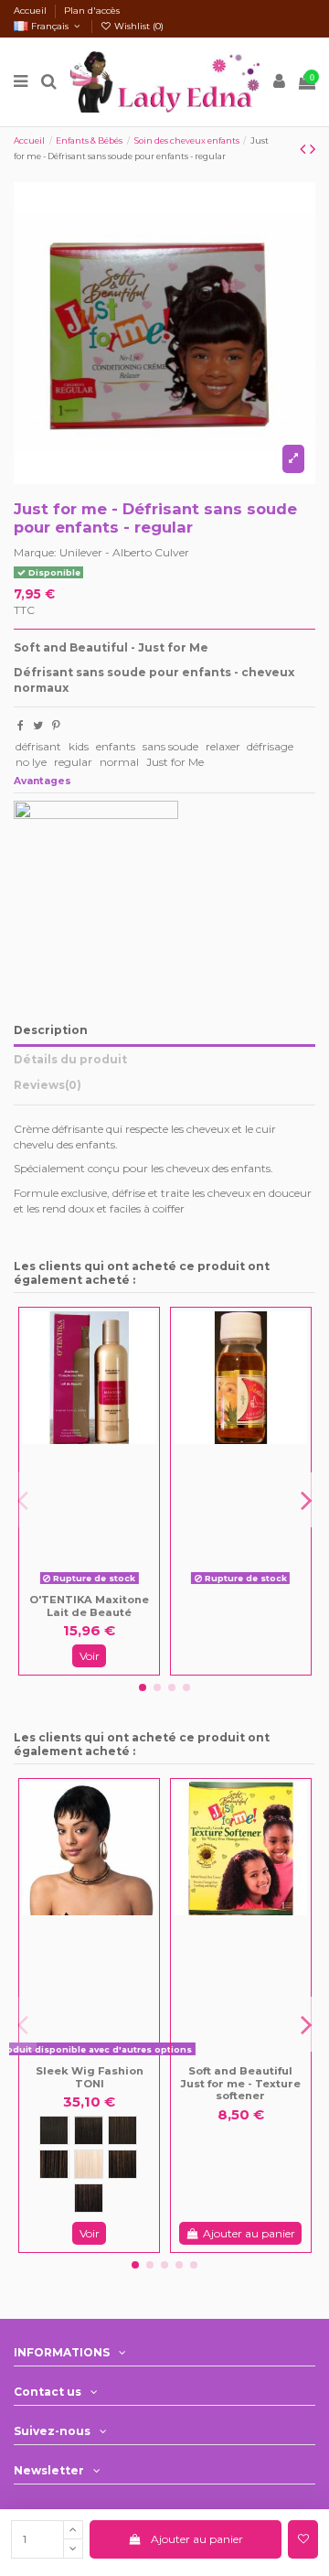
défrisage (270, 746)
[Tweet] (38, 725)
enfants (116, 746)
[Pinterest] (56, 725)
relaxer (223, 746)
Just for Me (175, 762)
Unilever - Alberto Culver (124, 552)
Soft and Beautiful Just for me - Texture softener (241, 2083)
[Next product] (313, 149)
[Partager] (21, 725)
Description (51, 1030)
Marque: (35, 552)
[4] (54, 2164)
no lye (31, 762)
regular (73, 762)
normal (119, 762)
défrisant (38, 746)
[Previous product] (305, 149)
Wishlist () (138, 26)
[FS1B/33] (89, 2198)
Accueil (32, 11)
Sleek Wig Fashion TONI (90, 2077)
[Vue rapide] (102, 1586)
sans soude (170, 746)
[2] (122, 2130)
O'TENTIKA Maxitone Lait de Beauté (89, 1606)
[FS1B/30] (122, 2164)
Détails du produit (70, 1059)
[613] (89, 2164)
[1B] (89, 2130)
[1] (54, 2130)
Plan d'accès (92, 11)
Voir (90, 1656)
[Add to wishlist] (303, 2539)
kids (79, 746)
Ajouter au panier (197, 2539)
